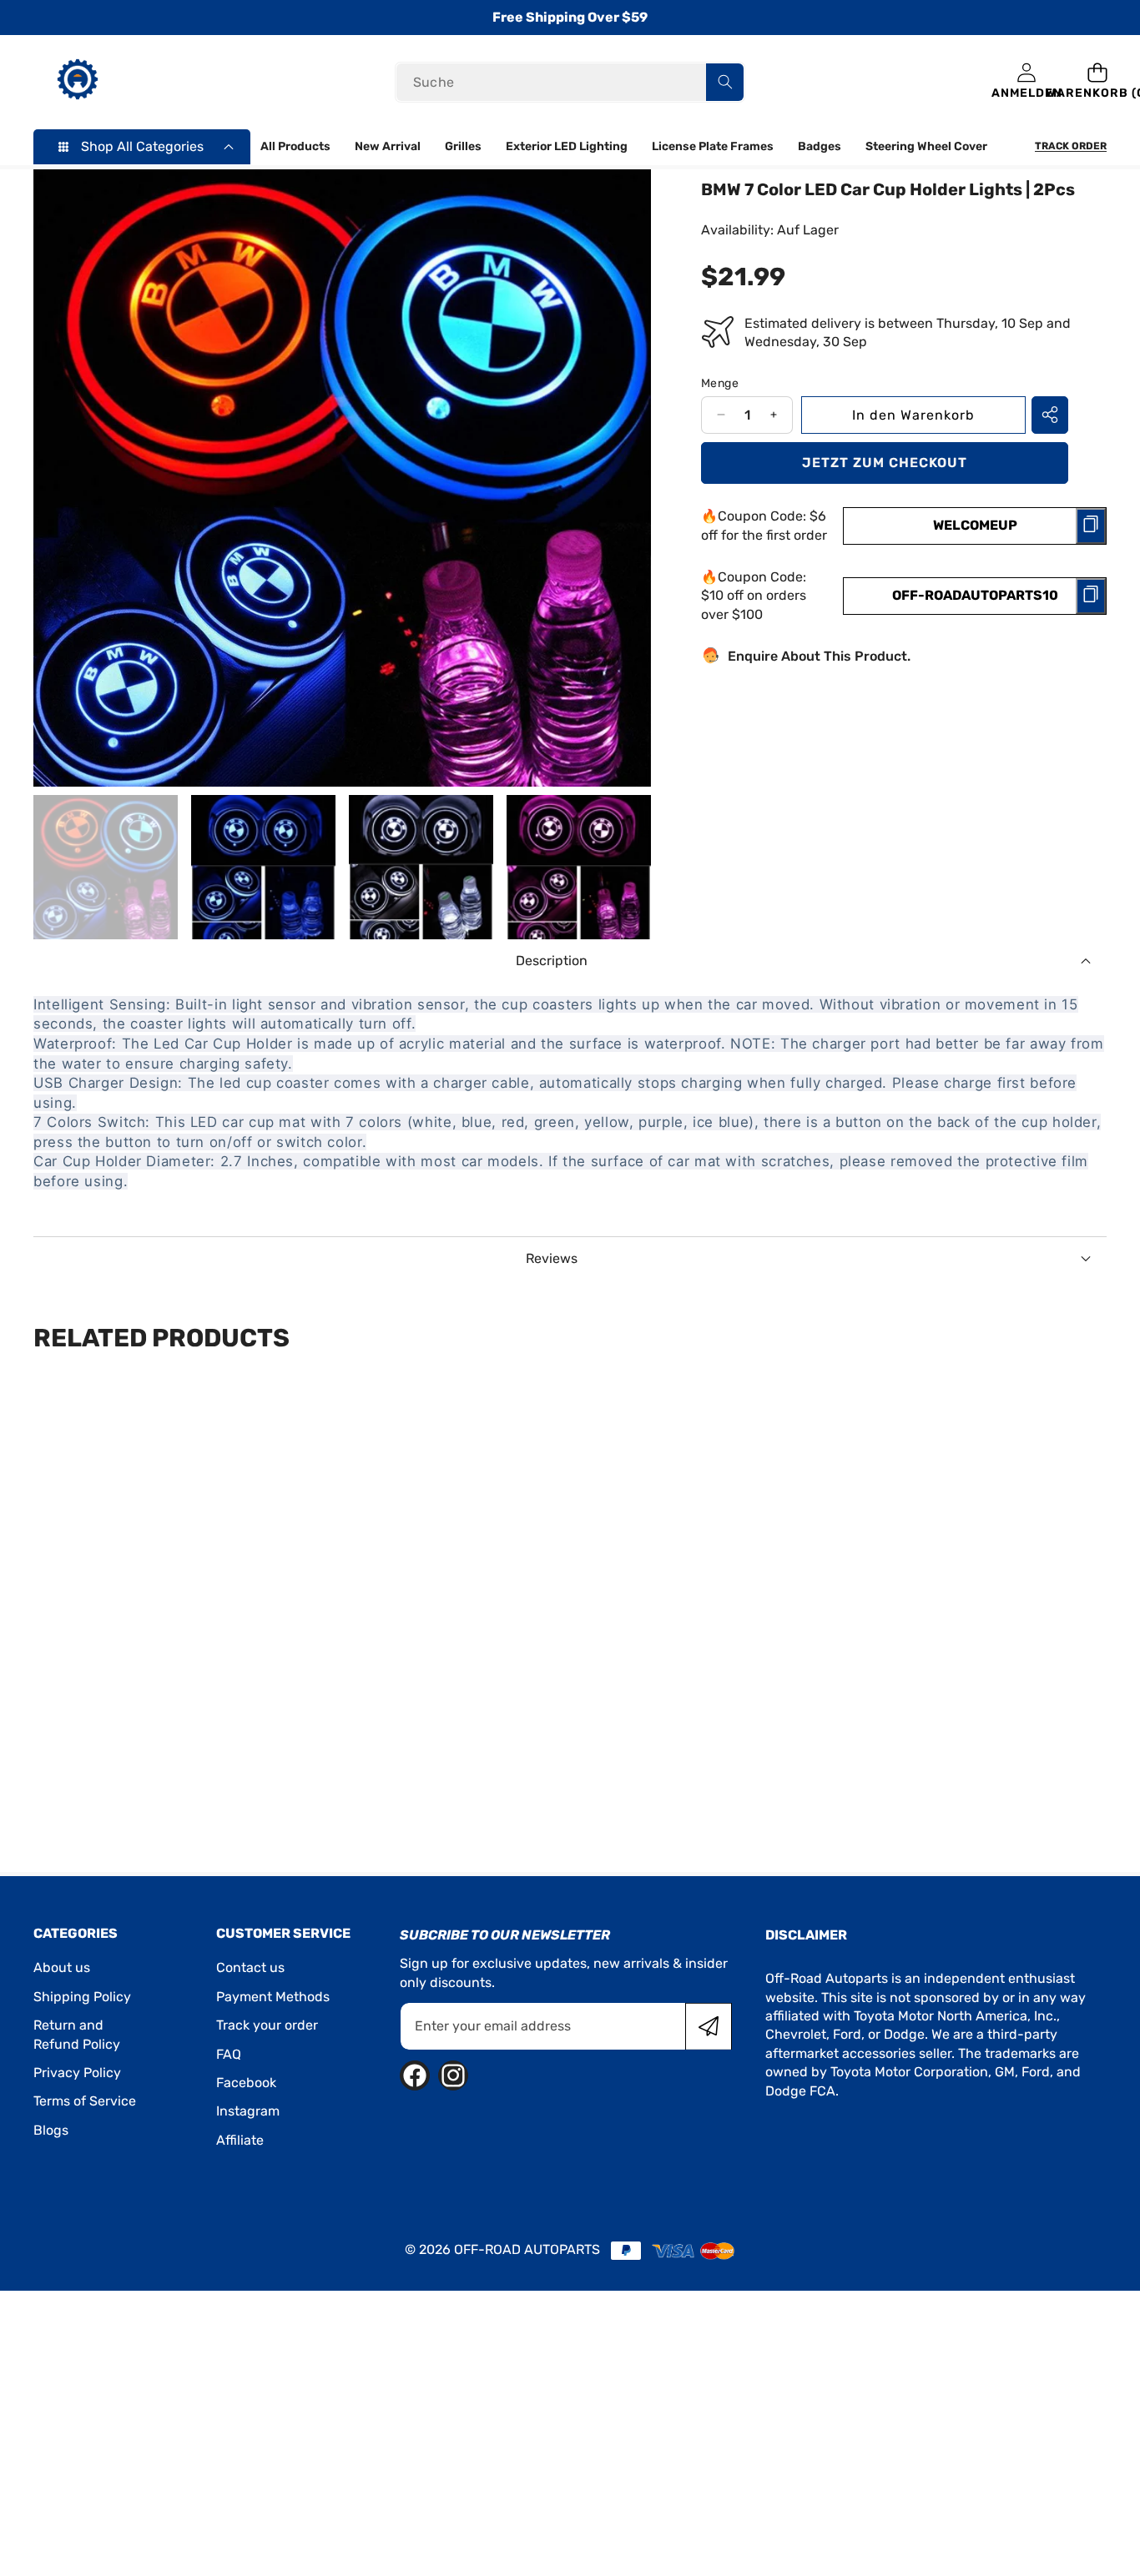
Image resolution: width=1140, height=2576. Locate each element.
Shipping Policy (82, 1997)
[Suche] (725, 82)
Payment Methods (273, 1997)
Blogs (51, 2130)
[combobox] (570, 82)
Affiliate (240, 2140)
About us (62, 1967)
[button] (1098, 82)
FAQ (229, 2054)
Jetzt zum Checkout (885, 462)
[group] (106, 867)
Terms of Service (85, 2101)
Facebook (246, 2083)
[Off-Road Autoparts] (78, 82)
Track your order (267, 2025)
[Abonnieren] (709, 2026)
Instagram (248, 2111)
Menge (720, 382)
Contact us (250, 1967)
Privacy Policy (77, 2073)
